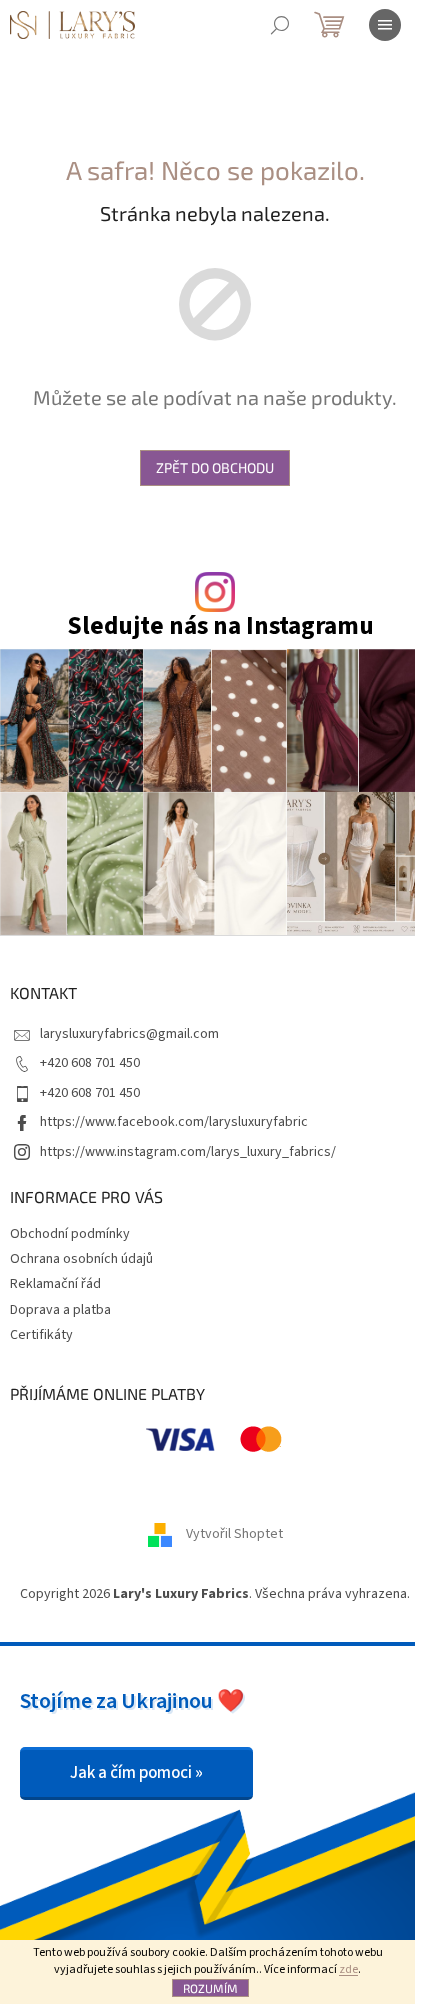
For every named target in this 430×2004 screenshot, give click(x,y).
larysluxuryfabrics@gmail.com (129, 1034)
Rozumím (210, 1988)
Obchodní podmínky (70, 1234)
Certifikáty (41, 1335)
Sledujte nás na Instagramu (220, 626)
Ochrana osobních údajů (81, 1259)
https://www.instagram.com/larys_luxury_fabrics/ (188, 1152)
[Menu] (385, 25)
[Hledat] (280, 25)
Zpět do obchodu (215, 467)
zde (348, 1969)
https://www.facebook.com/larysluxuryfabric (174, 1122)
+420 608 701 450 (90, 1063)
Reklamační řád (55, 1284)
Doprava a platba (60, 1310)
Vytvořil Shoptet (234, 1534)
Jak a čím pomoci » (136, 1773)
